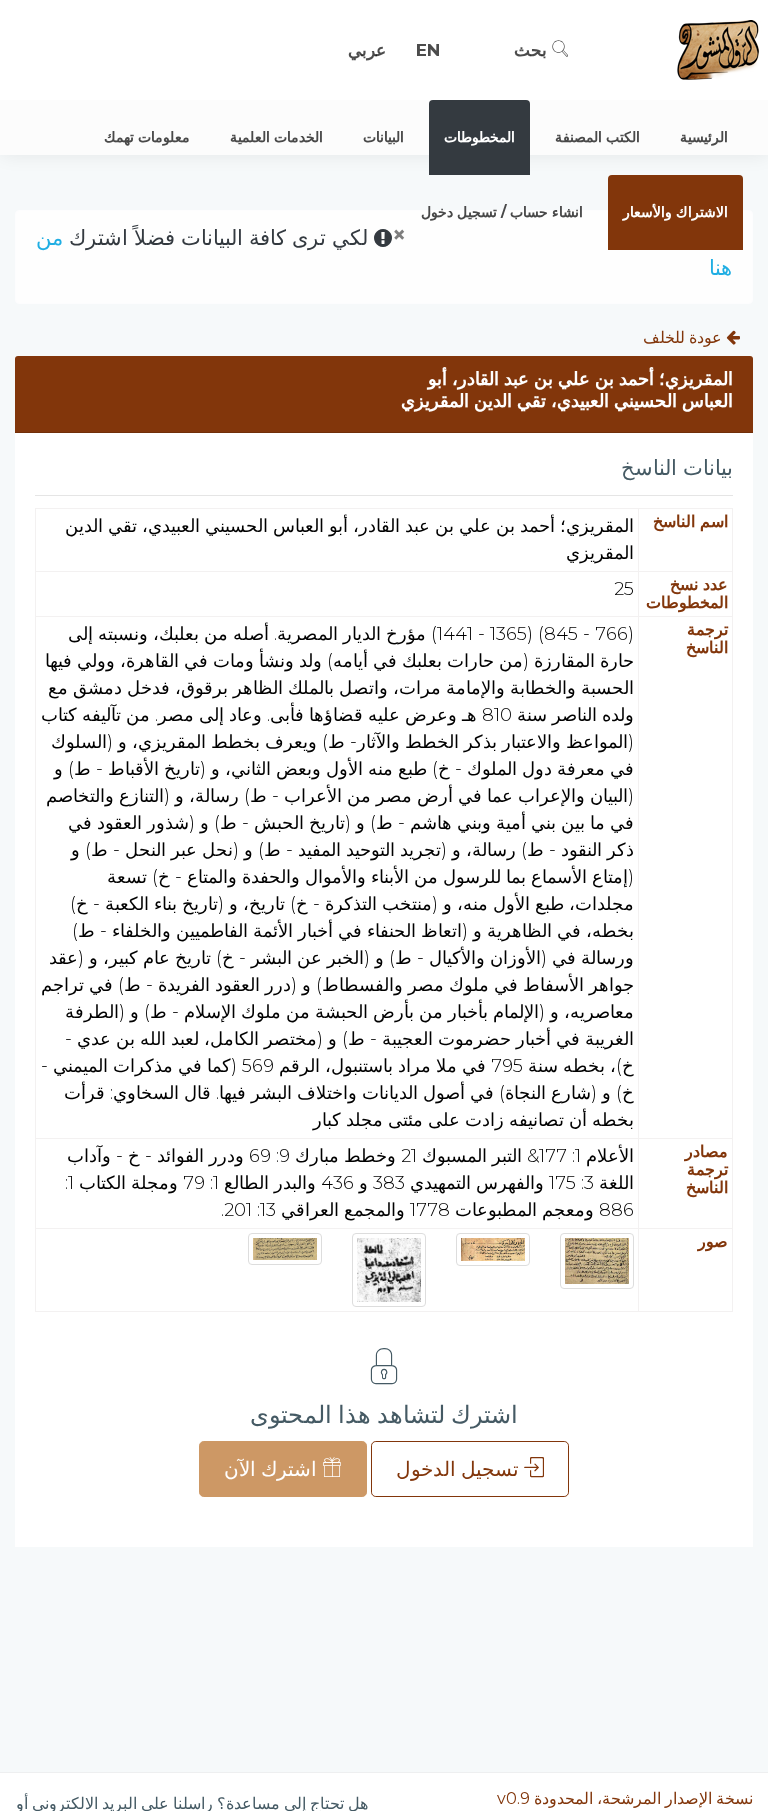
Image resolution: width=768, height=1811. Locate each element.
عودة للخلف (684, 337)
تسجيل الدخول (460, 1469)
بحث (533, 50)
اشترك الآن (273, 1469)
